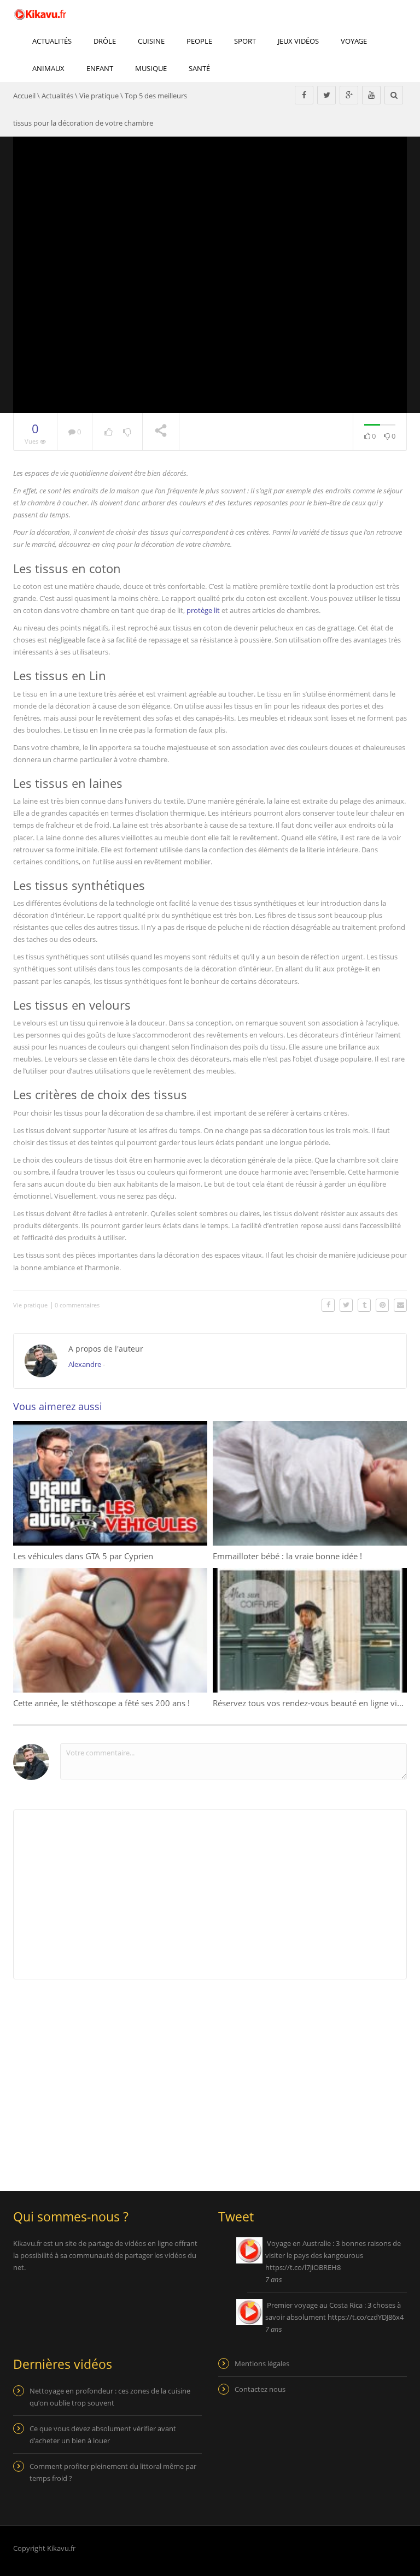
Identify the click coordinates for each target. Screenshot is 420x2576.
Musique (151, 68)
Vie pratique (99, 96)
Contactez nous (260, 2389)
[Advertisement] (105, 2078)
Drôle (105, 41)
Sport (245, 41)
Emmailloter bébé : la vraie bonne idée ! (287, 1556)
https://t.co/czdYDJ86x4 (366, 2317)
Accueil (24, 96)
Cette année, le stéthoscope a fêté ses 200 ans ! (101, 1703)
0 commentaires (77, 1305)
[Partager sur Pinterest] (382, 1305)
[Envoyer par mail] (400, 1305)
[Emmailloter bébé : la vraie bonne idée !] (310, 1483)
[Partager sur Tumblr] (364, 1305)
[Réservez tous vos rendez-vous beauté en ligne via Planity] (310, 1630)
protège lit (203, 610)
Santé (199, 68)
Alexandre (85, 1364)
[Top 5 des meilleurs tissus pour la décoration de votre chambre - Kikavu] (40, 14)
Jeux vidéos (298, 41)
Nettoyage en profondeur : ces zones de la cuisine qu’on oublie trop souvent (110, 2397)
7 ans (274, 2279)
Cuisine (151, 41)
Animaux (48, 68)
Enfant (100, 68)
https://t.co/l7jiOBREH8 (303, 2267)
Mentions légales (262, 2363)
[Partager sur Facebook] (328, 1305)
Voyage (354, 41)
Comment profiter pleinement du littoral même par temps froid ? (113, 2472)
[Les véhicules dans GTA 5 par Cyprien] (110, 1483)
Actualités (52, 41)
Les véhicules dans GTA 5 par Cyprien (83, 1556)
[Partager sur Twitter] (346, 1305)
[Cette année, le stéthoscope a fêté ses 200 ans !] (110, 1630)
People (199, 41)
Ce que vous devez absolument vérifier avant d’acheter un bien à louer (103, 2434)
